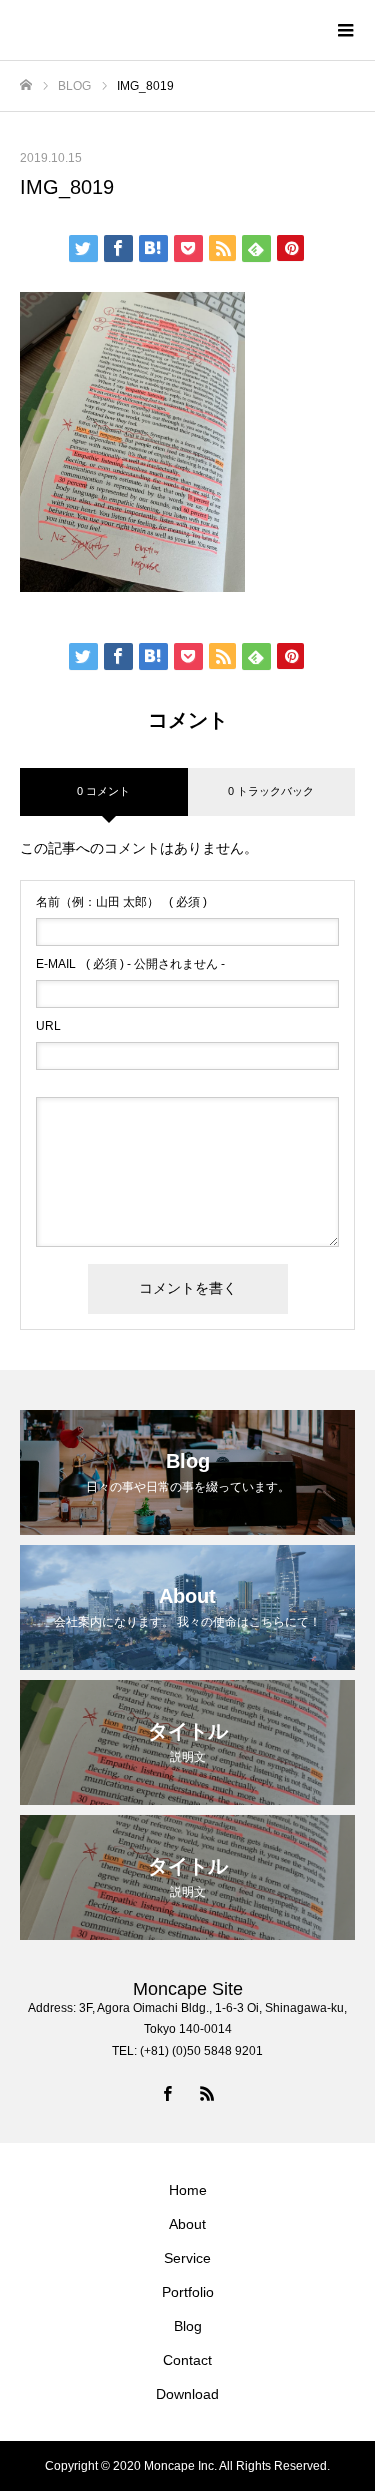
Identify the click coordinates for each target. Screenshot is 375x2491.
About (187, 2224)
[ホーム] (26, 85)
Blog (188, 2326)
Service (187, 2258)
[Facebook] (168, 2093)
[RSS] (208, 2093)
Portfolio (188, 2292)
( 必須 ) (121, 902)
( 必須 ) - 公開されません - (130, 964)
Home (188, 2190)
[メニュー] (345, 30)
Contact (187, 2360)
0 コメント (103, 791)
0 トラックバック (271, 791)
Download (187, 2394)
